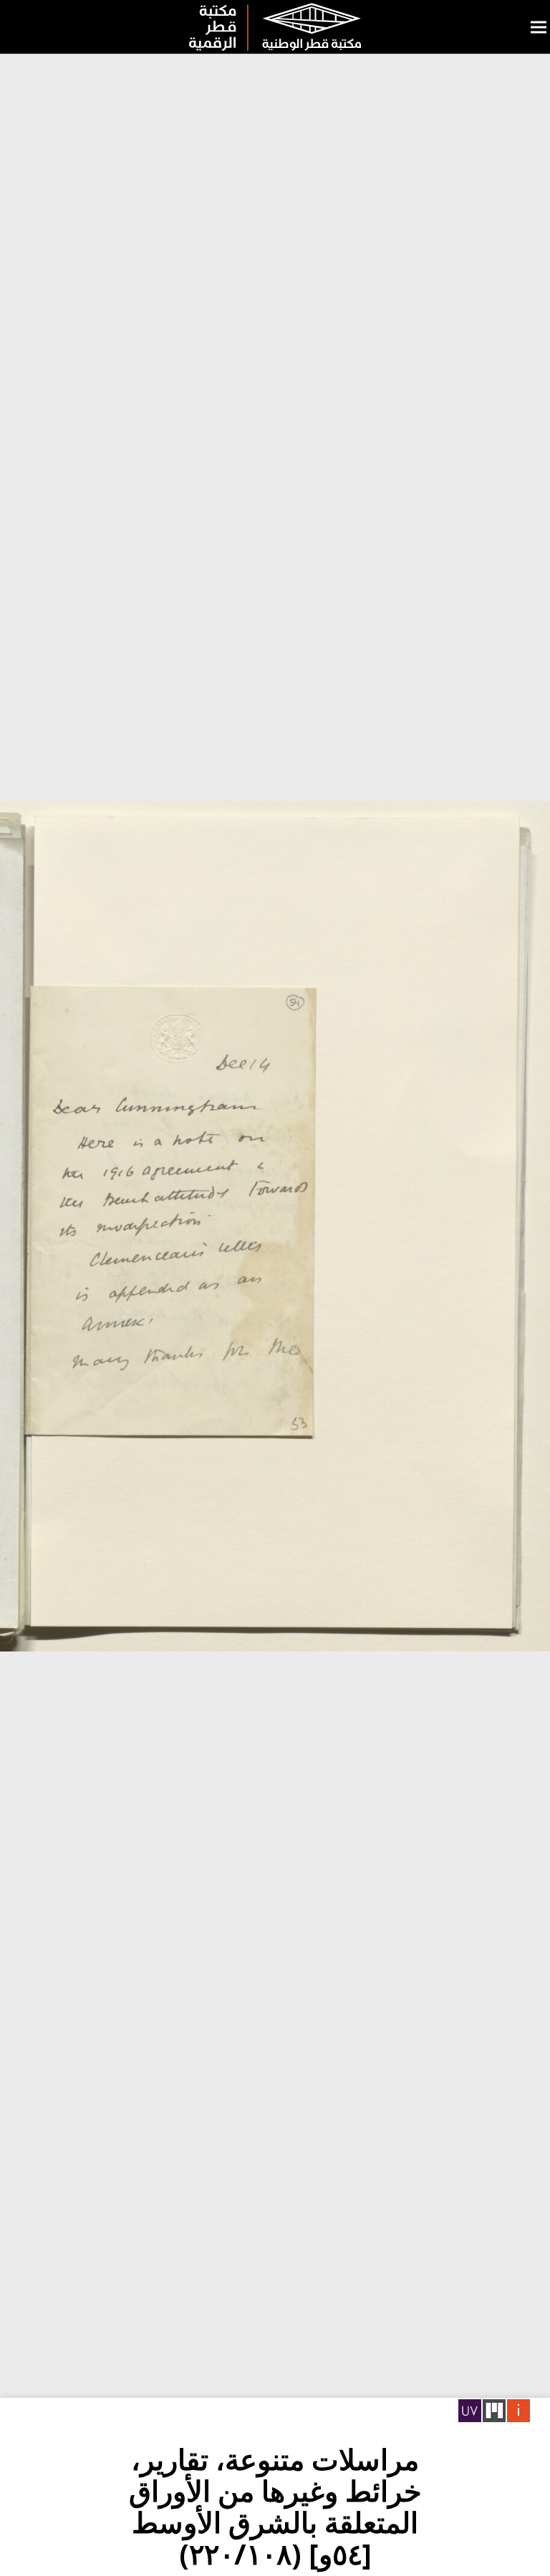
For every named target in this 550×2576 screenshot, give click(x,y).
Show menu (539, 27)
